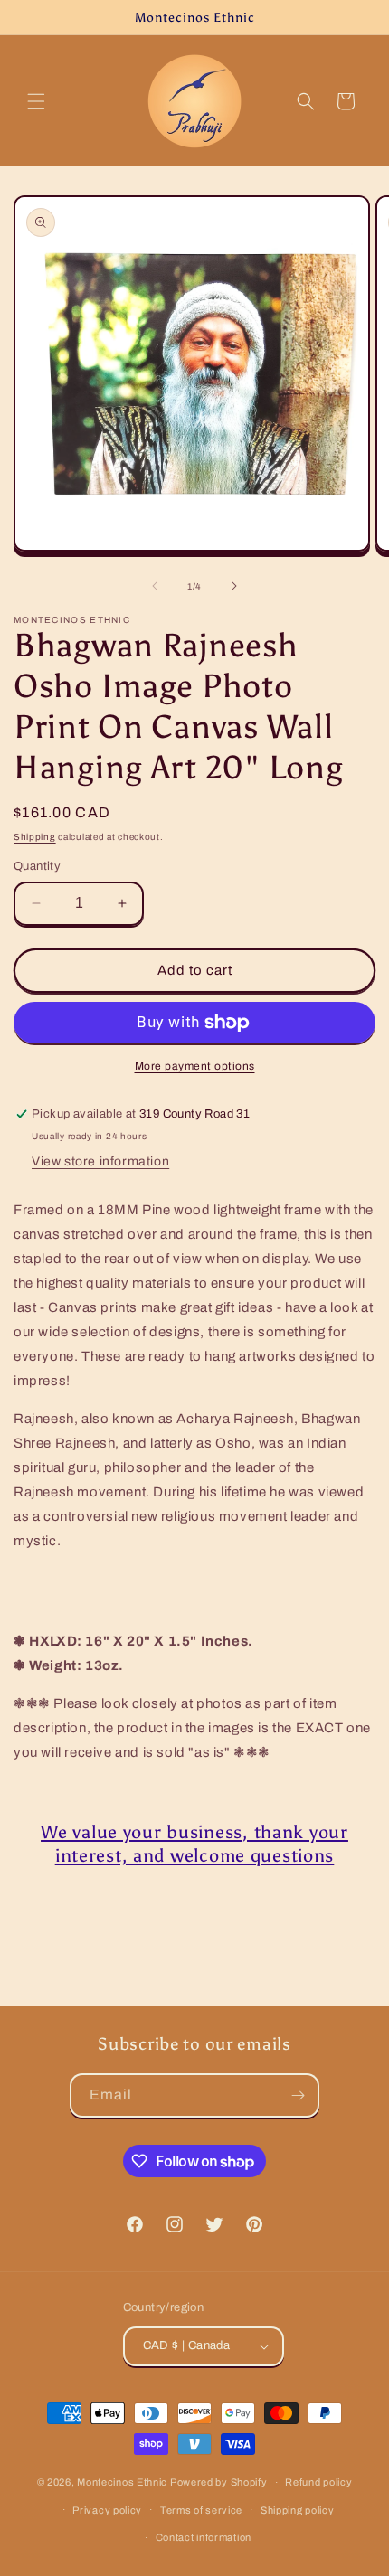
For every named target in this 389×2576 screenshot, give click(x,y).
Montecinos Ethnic (122, 2482)
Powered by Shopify (219, 2482)
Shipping (35, 837)
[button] (36, 101)
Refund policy (318, 2482)
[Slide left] (155, 586)
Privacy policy (107, 2510)
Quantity (37, 866)
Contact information (204, 2537)
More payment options (195, 1066)
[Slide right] (234, 586)
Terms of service (201, 2510)
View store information (100, 1161)
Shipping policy (298, 2510)
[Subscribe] (298, 2095)
